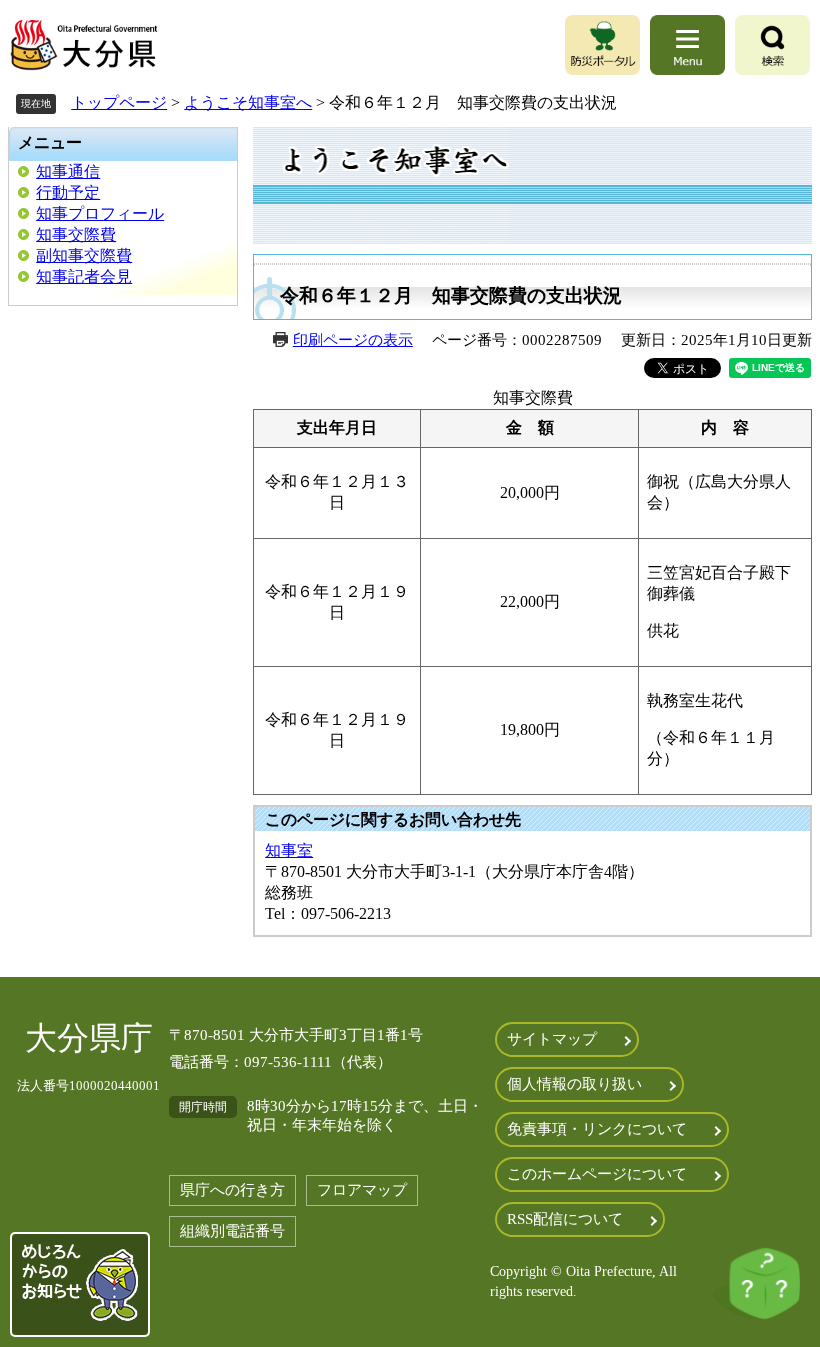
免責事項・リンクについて (597, 1129)
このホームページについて (597, 1174)
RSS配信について (565, 1219)
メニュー (50, 142)
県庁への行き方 (232, 1190)
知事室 (289, 850)
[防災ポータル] (602, 45)
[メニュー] (687, 45)
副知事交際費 (84, 255)
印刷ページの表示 (353, 340)
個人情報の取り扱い (574, 1084)
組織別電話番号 (232, 1231)
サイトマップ (552, 1039)
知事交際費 (76, 234)
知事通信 (68, 171)
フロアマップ (362, 1190)
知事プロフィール (100, 213)
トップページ (119, 102)
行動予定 (68, 192)
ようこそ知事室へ (248, 102)
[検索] (772, 45)
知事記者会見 (84, 276)
